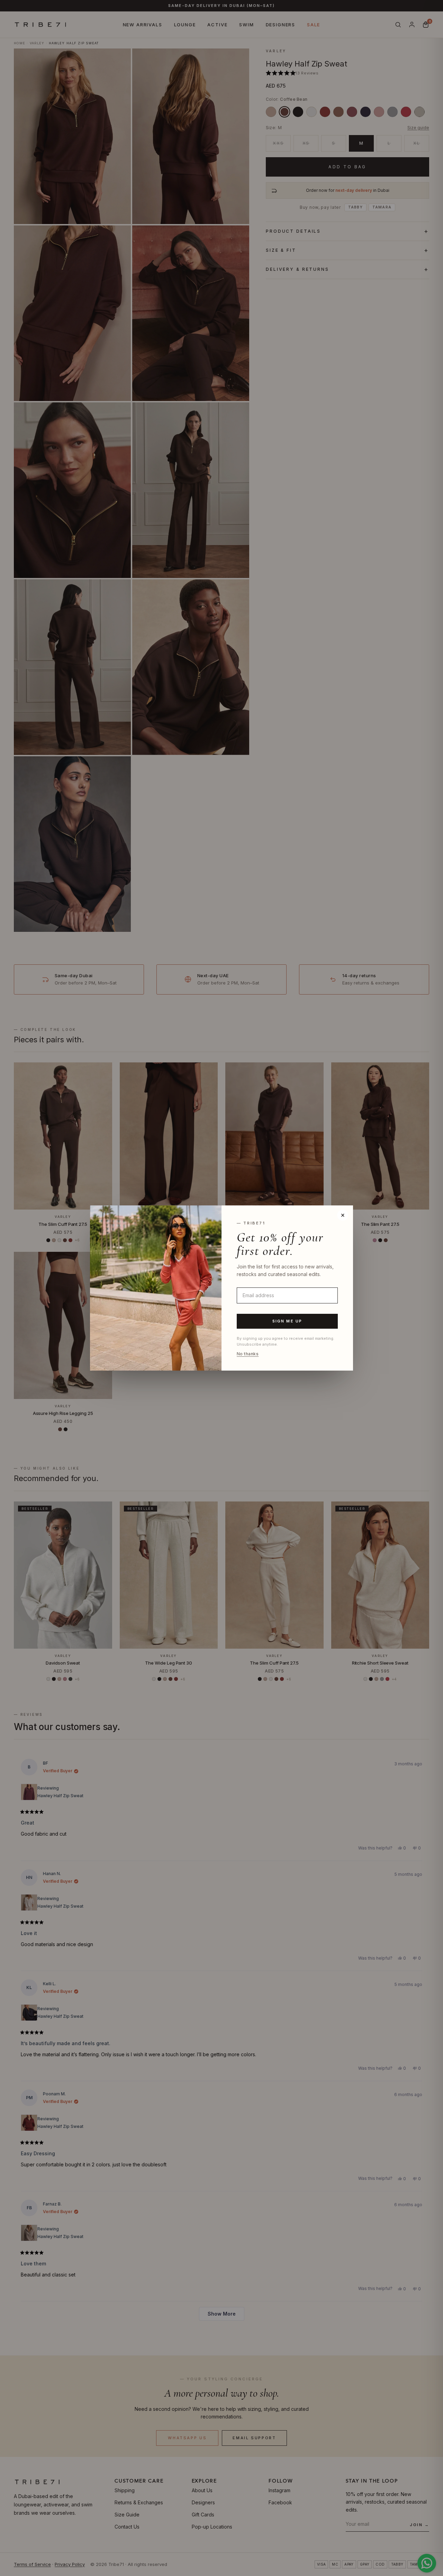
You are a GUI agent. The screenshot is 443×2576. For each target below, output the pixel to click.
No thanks (248, 1354)
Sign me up (287, 1321)
